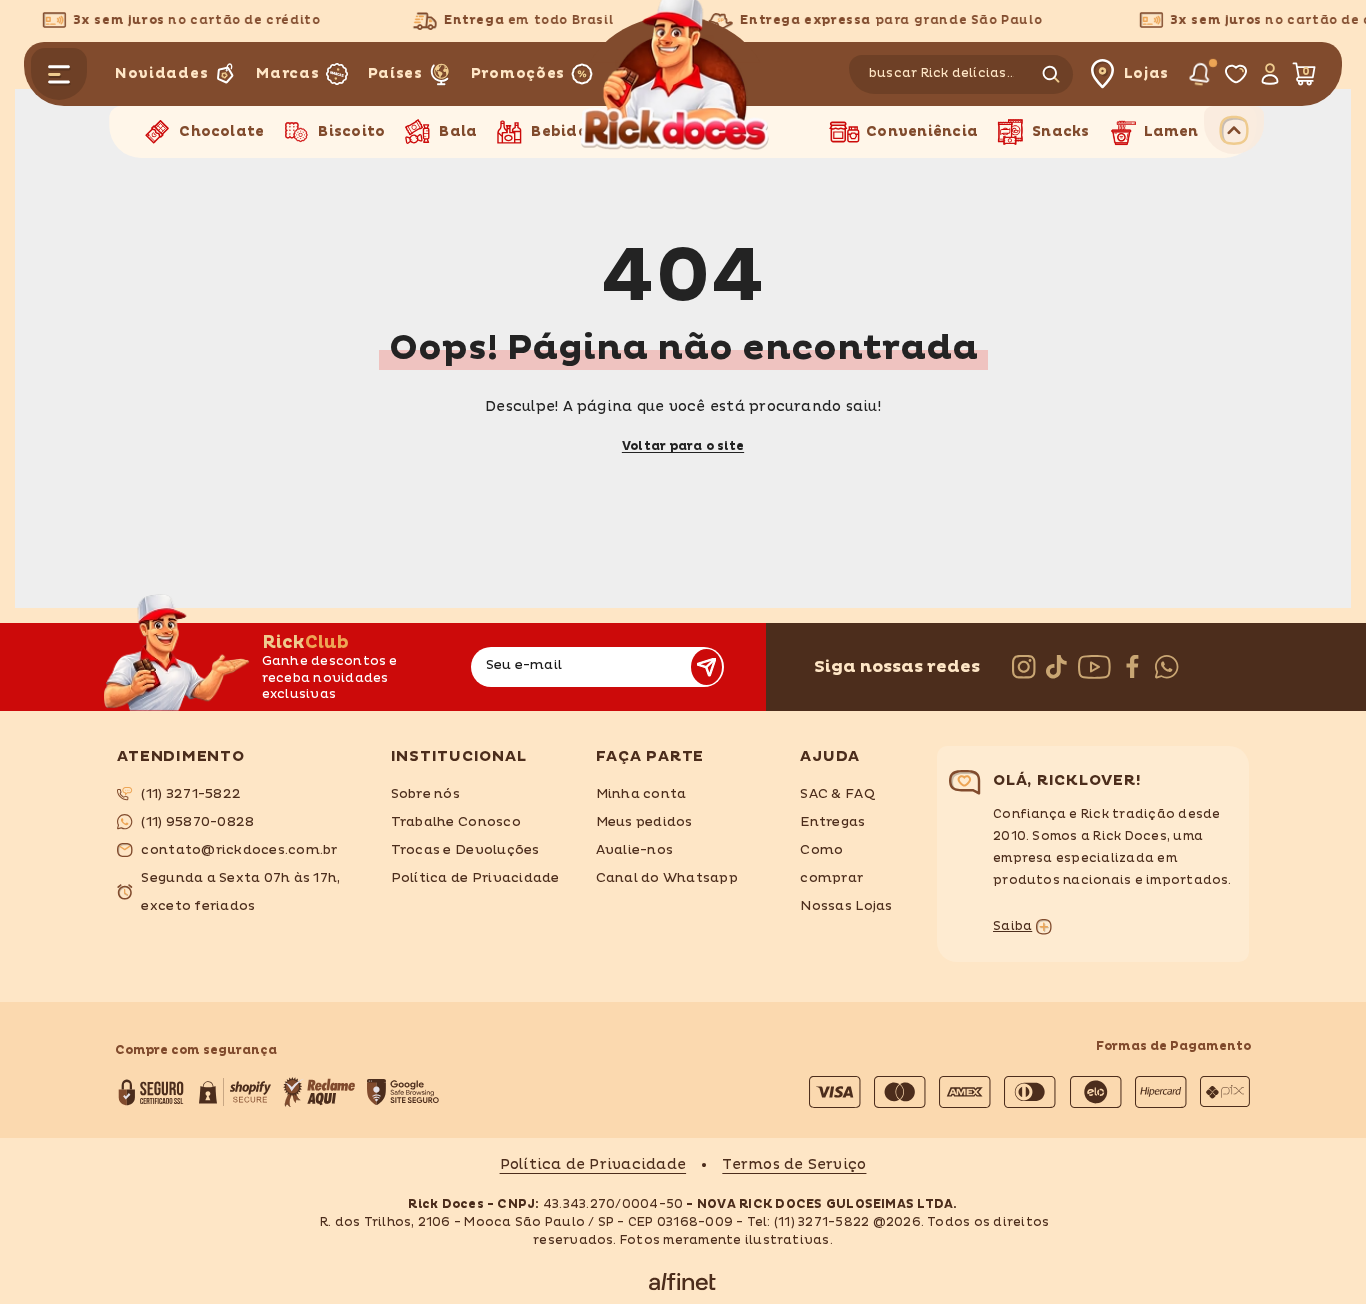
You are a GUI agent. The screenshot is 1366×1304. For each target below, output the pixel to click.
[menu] (59, 74)
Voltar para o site (683, 446)
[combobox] (942, 74)
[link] (238, 794)
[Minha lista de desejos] (1235, 74)
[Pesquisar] (964, 74)
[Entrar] (1269, 74)
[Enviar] (706, 667)
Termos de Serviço (794, 1164)
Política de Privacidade (593, 1164)
